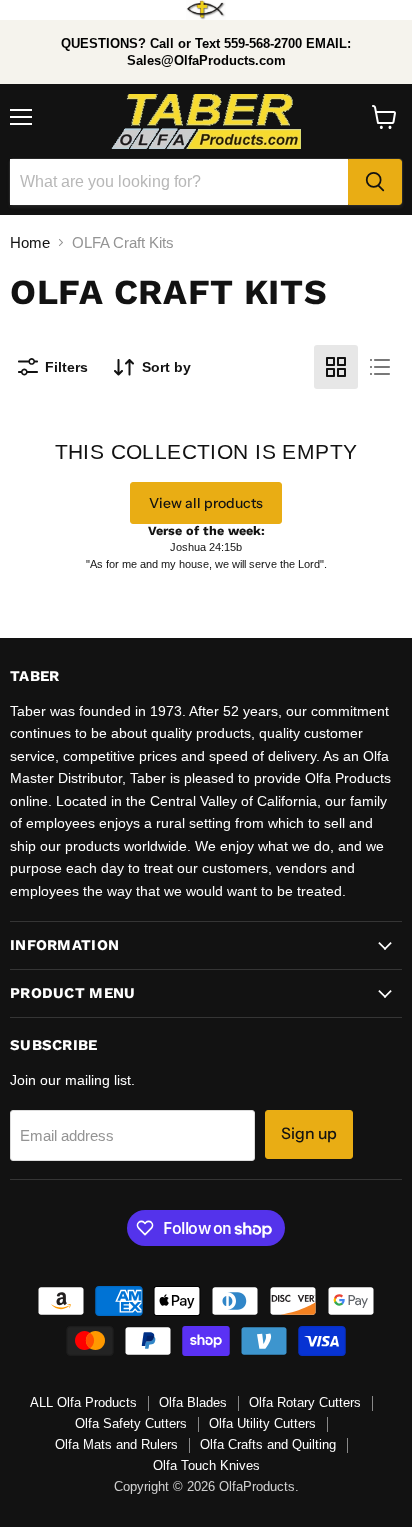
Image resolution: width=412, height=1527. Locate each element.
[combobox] (179, 182)
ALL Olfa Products (83, 1402)
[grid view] (336, 367)
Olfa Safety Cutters (131, 1423)
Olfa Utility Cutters (262, 1423)
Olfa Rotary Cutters (305, 1402)
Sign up (309, 1133)
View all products (206, 503)
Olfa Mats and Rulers (116, 1444)
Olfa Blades (193, 1402)
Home (30, 242)
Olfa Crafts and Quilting (268, 1444)
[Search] (375, 182)
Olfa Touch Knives (206, 1465)
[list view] (380, 367)
